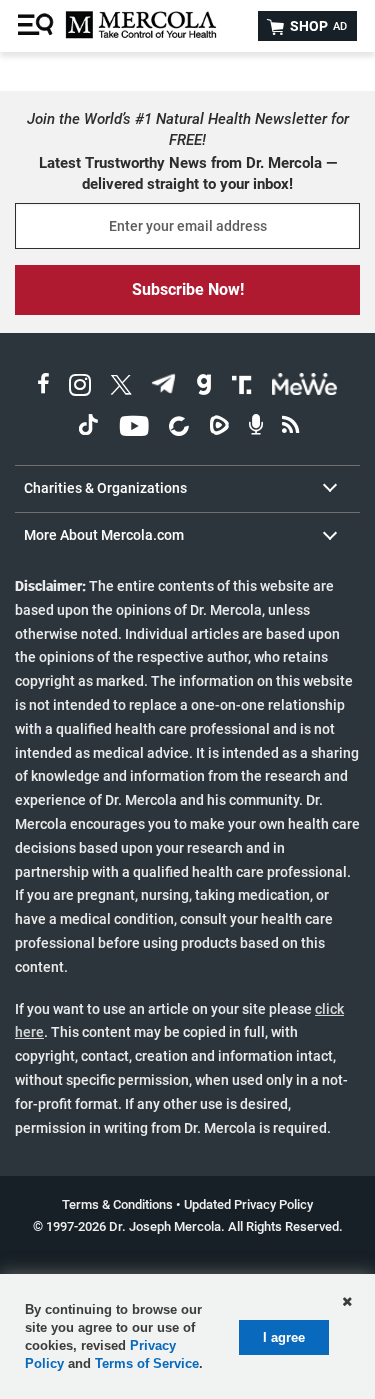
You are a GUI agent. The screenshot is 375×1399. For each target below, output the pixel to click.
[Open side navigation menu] (38, 26)
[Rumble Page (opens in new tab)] (219, 428)
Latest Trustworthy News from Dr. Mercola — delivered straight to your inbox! (188, 173)
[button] (347, 1302)
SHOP (317, 26)
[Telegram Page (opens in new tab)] (164, 387)
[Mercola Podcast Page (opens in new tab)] (256, 428)
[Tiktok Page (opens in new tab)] (88, 428)
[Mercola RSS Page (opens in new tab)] (290, 428)
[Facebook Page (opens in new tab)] (43, 387)
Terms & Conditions (117, 1204)
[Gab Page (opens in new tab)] (204, 387)
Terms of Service (147, 1363)
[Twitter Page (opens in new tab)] (121, 387)
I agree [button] (284, 1337)
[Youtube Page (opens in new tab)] (134, 428)
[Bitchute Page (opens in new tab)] (178, 428)
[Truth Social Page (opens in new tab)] (242, 387)
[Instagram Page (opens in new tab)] (80, 387)
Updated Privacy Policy (248, 1204)
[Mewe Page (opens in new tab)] (305, 387)
